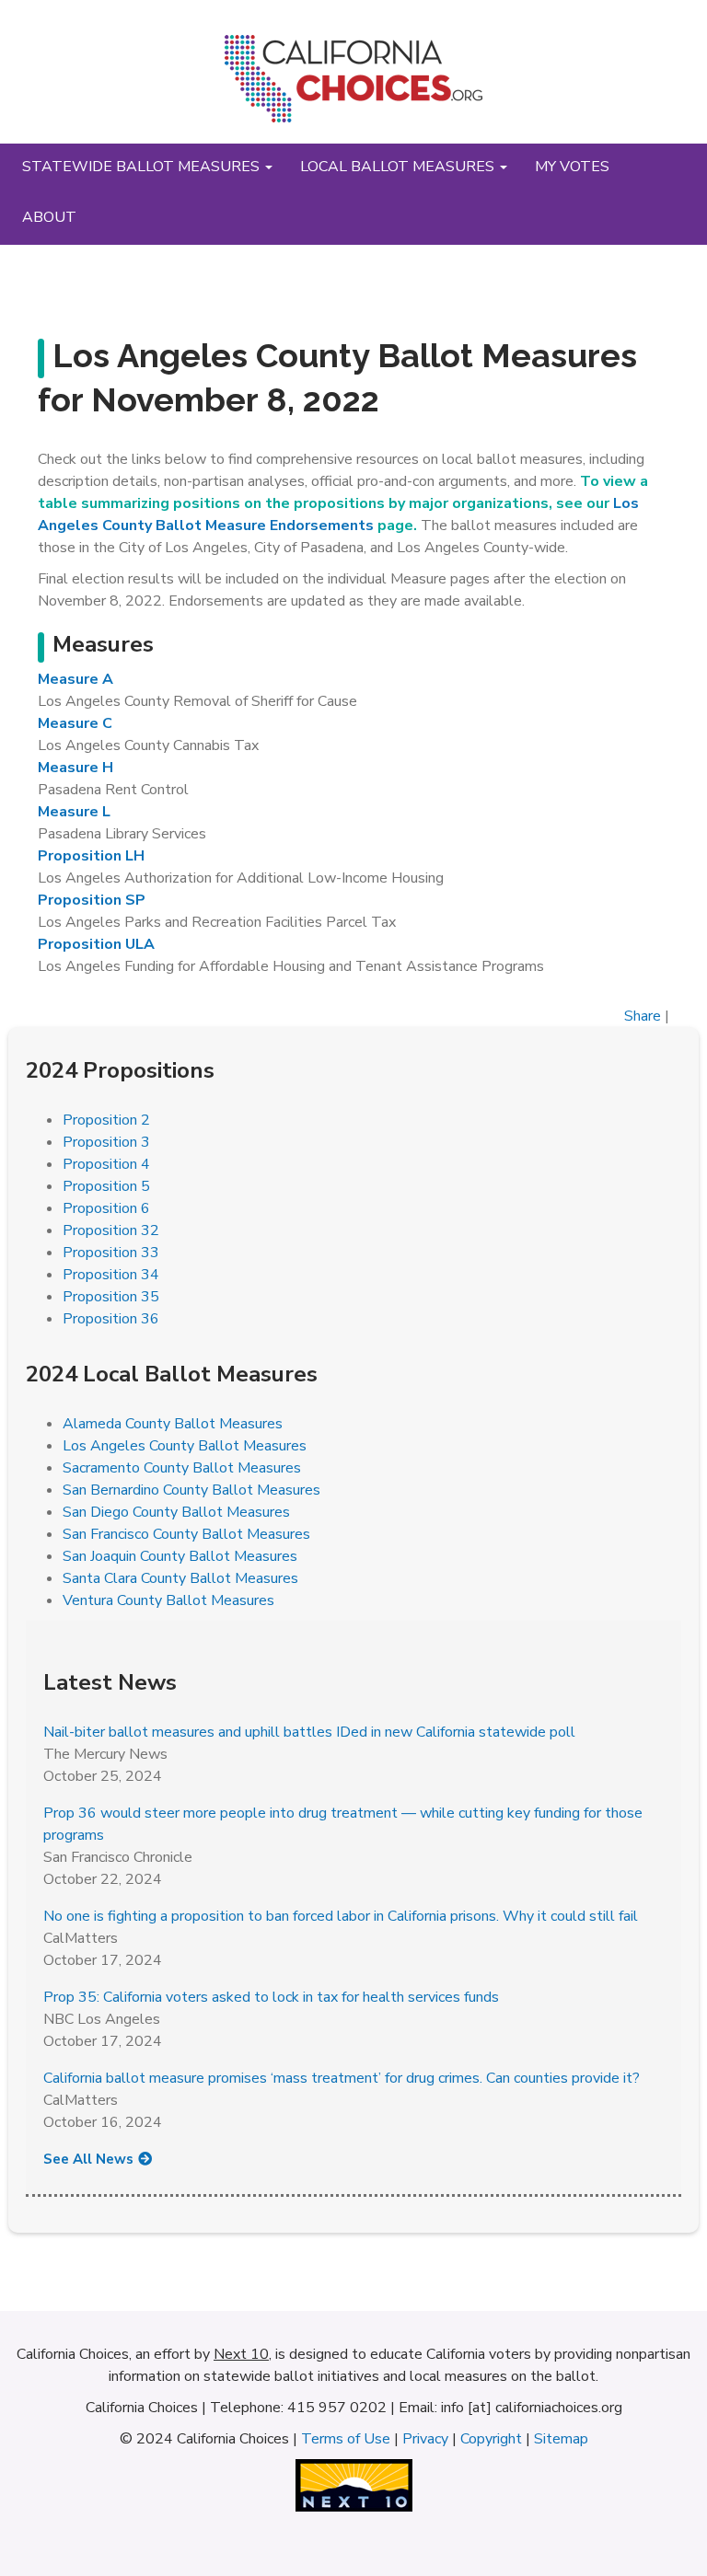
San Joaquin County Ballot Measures (180, 1556)
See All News (88, 2159)
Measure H (75, 768)
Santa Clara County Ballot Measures (180, 1578)
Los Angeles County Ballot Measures (185, 1446)
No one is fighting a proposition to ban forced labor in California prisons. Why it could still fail (341, 1916)
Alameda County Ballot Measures (173, 1424)
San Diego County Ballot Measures (176, 1512)
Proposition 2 (106, 1120)
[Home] (353, 86)
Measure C (75, 723)
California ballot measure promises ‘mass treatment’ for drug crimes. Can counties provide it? (342, 2078)
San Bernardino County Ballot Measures (191, 1490)
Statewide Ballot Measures (143, 167)
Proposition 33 (111, 1253)
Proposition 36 (111, 1319)
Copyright (491, 2439)
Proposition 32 (111, 1230)
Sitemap (561, 2439)
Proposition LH (91, 856)
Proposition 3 (106, 1142)
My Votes (572, 167)
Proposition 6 (106, 1208)
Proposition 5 (106, 1186)
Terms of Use (346, 2439)
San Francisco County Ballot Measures (186, 1534)
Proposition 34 (111, 1275)
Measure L (74, 812)
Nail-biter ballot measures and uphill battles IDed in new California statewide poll (309, 1732)
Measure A (75, 679)
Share (643, 1016)
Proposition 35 (111, 1297)
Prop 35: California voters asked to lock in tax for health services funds (271, 1997)
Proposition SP (92, 900)
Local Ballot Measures (399, 167)
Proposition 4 (106, 1164)
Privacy (425, 2439)
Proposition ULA (96, 944)
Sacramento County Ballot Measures (182, 1468)
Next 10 (241, 2354)
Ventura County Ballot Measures (168, 1600)
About (49, 217)
